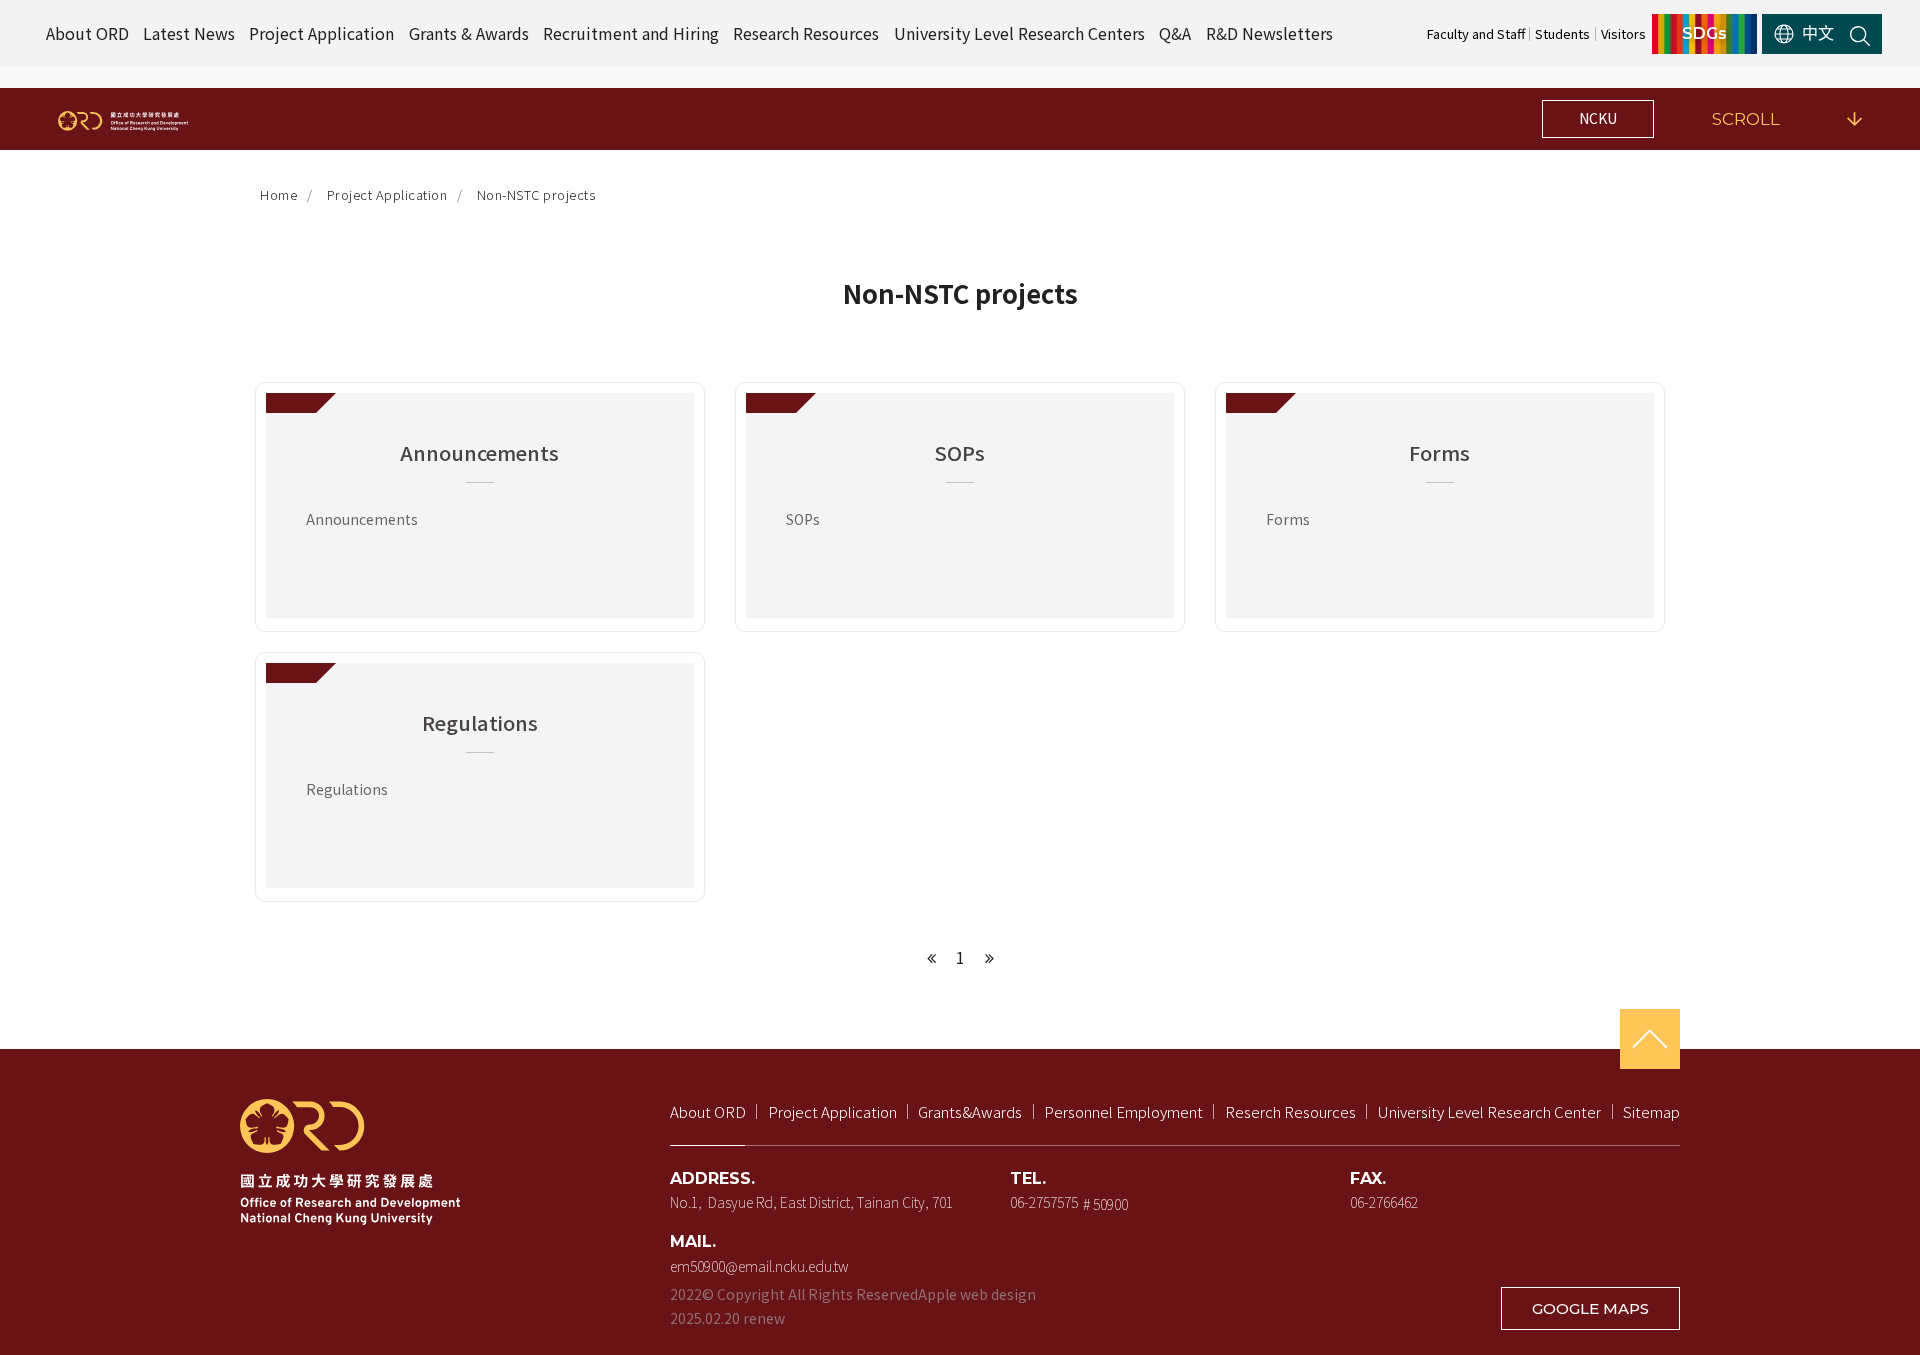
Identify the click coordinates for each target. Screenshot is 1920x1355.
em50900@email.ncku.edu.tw (759, 1266)
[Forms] (1440, 507)
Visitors (1623, 33)
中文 (1818, 34)
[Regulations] (480, 777)
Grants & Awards (469, 33)
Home (278, 194)
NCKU (1598, 118)
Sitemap (1651, 1111)
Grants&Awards (970, 1111)
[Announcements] (480, 507)
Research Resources (806, 33)
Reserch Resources (1290, 1111)
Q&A (1175, 33)
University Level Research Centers (1019, 33)
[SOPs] (960, 507)
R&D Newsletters (1269, 33)
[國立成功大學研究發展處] (123, 119)
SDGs (1704, 34)
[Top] (1650, 1039)
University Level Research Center (1489, 1111)
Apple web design (977, 1294)
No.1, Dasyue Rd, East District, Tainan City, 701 (811, 1202)
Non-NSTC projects (536, 194)
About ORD (87, 33)
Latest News (189, 33)
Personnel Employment (1123, 1111)
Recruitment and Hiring (631, 33)
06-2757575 (1044, 1202)
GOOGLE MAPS (1590, 1308)
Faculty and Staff (1476, 33)
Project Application (321, 33)
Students (1562, 33)
